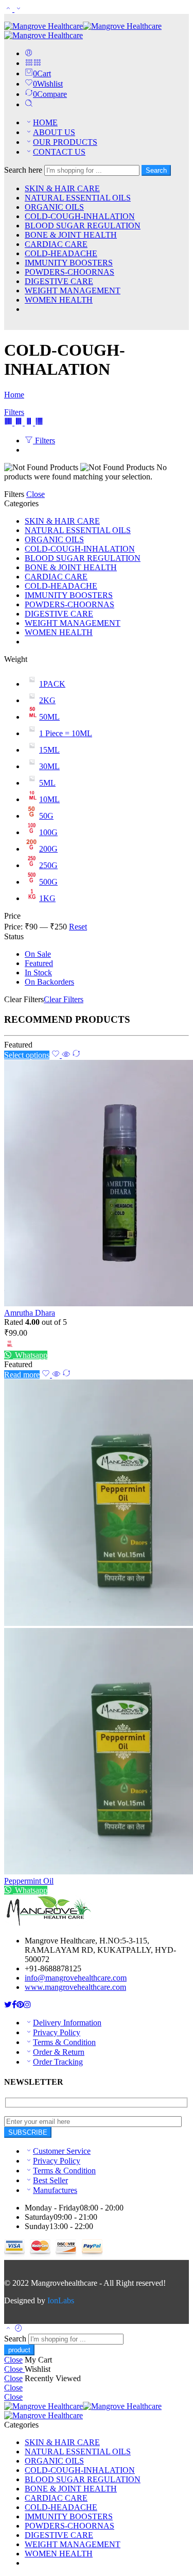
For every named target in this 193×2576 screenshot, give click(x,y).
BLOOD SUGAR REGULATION (83, 226)
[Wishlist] (57, 1055)
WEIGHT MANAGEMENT (73, 290)
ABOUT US (54, 132)
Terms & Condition (64, 2042)
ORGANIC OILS (54, 207)
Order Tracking (58, 2062)
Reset (78, 927)
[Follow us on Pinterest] (20, 2005)
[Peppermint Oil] (97, 1628)
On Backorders (49, 982)
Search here (24, 170)
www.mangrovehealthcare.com (75, 1987)
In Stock (38, 973)
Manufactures (55, 2190)
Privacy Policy (57, 2032)
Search (156, 170)
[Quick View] (66, 1055)
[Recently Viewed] (19, 2329)
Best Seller (50, 2180)
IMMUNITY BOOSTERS (69, 263)
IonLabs (61, 2300)
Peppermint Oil (29, 1881)
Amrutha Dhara (30, 1313)
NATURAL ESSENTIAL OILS (78, 198)
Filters (14, 412)
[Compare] (76, 1055)
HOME (45, 122)
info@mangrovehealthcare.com (76, 1978)
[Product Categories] (29, 63)
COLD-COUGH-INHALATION (80, 216)
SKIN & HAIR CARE (62, 188)
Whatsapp (30, 1355)
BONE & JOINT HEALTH (71, 235)
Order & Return (59, 2052)
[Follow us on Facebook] (14, 2005)
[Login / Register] (29, 53)
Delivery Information (67, 2023)
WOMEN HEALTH (59, 300)
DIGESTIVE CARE (59, 281)
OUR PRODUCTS (65, 142)
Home (14, 395)
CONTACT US (59, 152)
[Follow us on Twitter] (8, 2005)
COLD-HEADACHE (61, 253)
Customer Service (62, 2151)
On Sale (38, 954)
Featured (39, 963)
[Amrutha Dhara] (97, 1184)
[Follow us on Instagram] (27, 2005)
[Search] (29, 104)
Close (36, 494)
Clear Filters (64, 999)
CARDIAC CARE (56, 244)
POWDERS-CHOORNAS (69, 272)
